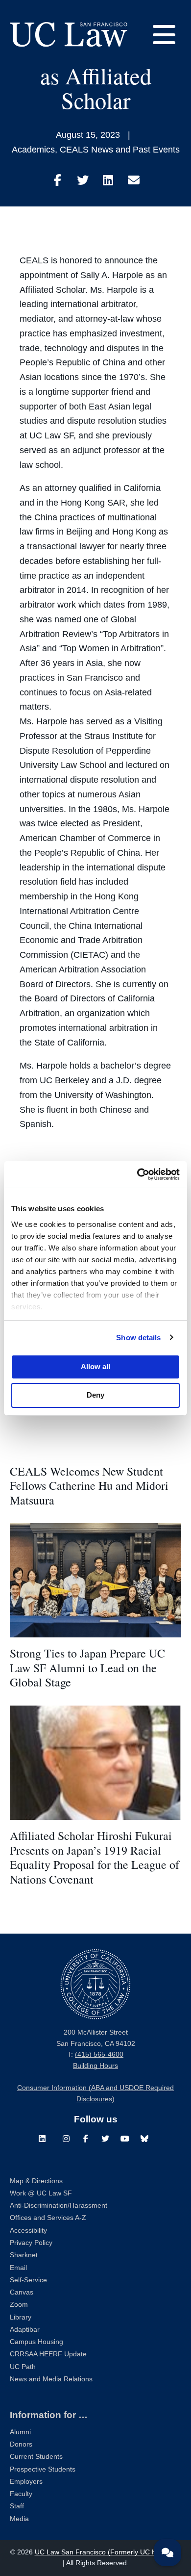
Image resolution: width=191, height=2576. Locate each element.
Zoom (19, 2305)
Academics (33, 150)
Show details (138, 1338)
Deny (95, 1395)
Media (19, 2519)
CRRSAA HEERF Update (48, 2354)
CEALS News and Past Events (120, 150)
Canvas (22, 2292)
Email (18, 2268)
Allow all (95, 1366)
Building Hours (95, 2066)
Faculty (21, 2494)
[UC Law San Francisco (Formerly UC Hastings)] (69, 34)
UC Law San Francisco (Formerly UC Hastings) (108, 2552)
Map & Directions (36, 2181)
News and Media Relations (51, 2379)
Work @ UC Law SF (41, 2193)
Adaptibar (25, 2330)
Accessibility (28, 2231)
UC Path (23, 2367)
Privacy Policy (31, 2243)
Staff (17, 2506)
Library (21, 2317)
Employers (26, 2482)
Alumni (20, 2432)
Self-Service (28, 2280)
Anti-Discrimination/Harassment (59, 2206)
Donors (21, 2444)
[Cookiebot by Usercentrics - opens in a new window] (137, 1174)
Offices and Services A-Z (48, 2218)
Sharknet (24, 2255)
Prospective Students (43, 2469)
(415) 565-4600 (99, 2054)
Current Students (36, 2457)
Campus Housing (36, 2342)
